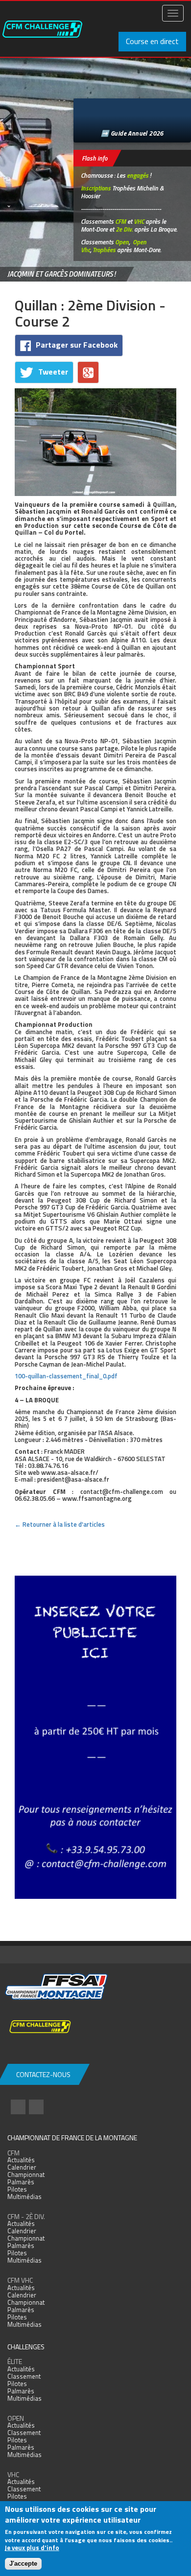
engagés (138, 175)
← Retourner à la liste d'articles (60, 1524)
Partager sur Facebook (77, 345)
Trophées (104, 250)
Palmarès (21, 2182)
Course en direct (152, 41)
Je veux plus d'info (32, 2548)
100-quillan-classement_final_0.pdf (66, 1376)
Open (122, 242)
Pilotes (17, 2189)
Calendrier (22, 2167)
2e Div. (124, 229)
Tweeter (53, 372)
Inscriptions (96, 188)
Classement (24, 2376)
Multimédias (24, 2197)
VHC (139, 221)
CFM (120, 221)
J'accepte (23, 2564)
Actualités (21, 2160)
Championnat (26, 2174)
